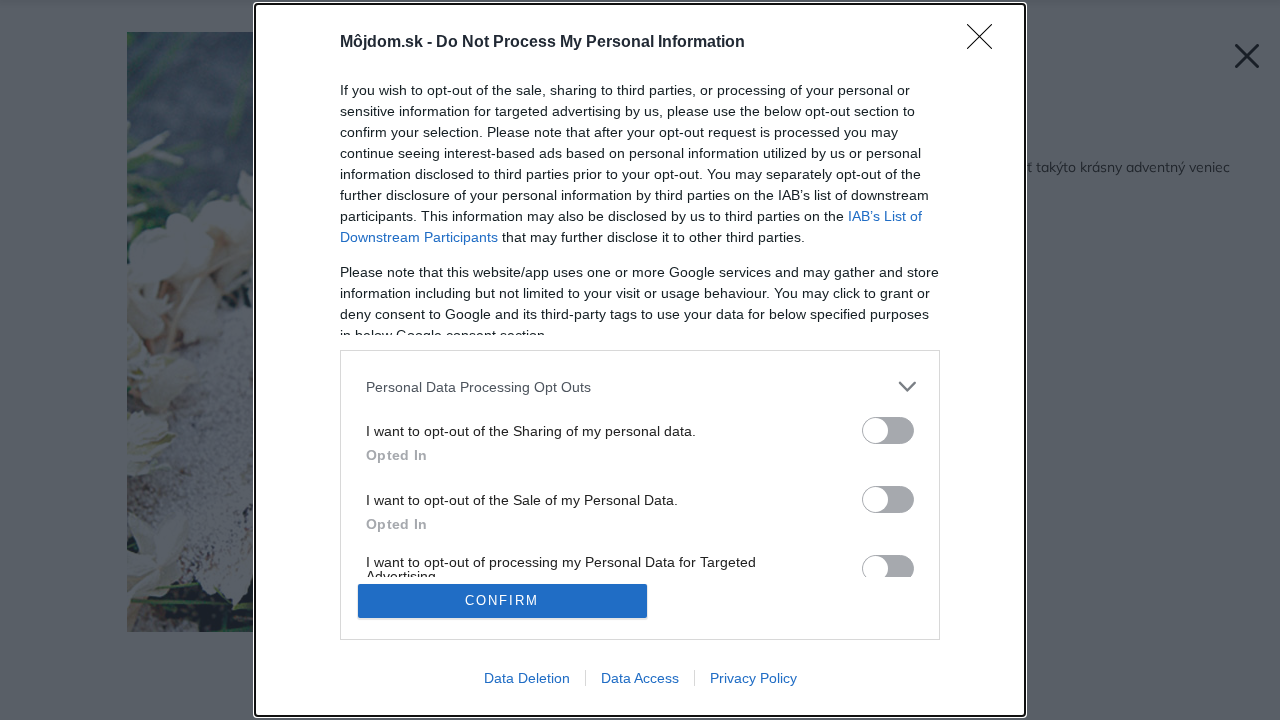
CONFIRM (502, 600)
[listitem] (640, 386)
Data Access (640, 678)
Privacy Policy (753, 678)
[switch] (888, 430)
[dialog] (640, 360)
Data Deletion (527, 678)
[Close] (986, 43)
